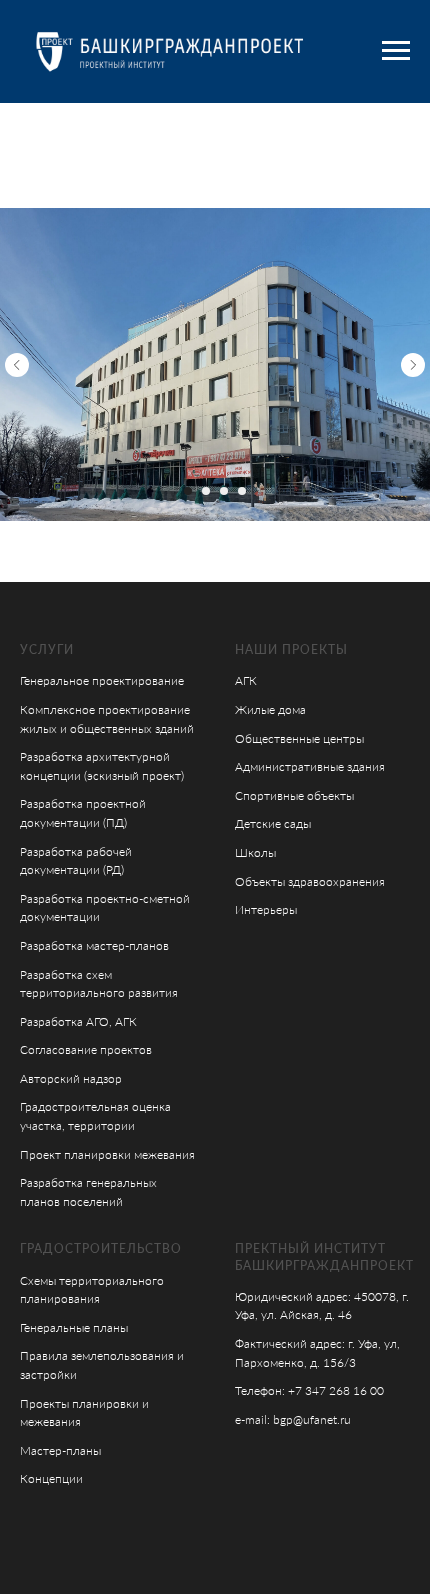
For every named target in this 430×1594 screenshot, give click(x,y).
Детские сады (273, 823)
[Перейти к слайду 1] (188, 491)
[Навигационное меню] (396, 51)
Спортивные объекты (294, 795)
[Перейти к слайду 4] (242, 491)
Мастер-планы (60, 1450)
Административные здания (310, 766)
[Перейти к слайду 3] (224, 491)
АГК (246, 680)
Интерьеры (266, 909)
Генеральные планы (74, 1327)
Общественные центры (299, 738)
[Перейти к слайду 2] (206, 491)
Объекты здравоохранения (310, 881)
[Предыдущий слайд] (17, 365)
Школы (255, 852)
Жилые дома (270, 709)
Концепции (51, 1478)
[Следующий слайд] (413, 365)
